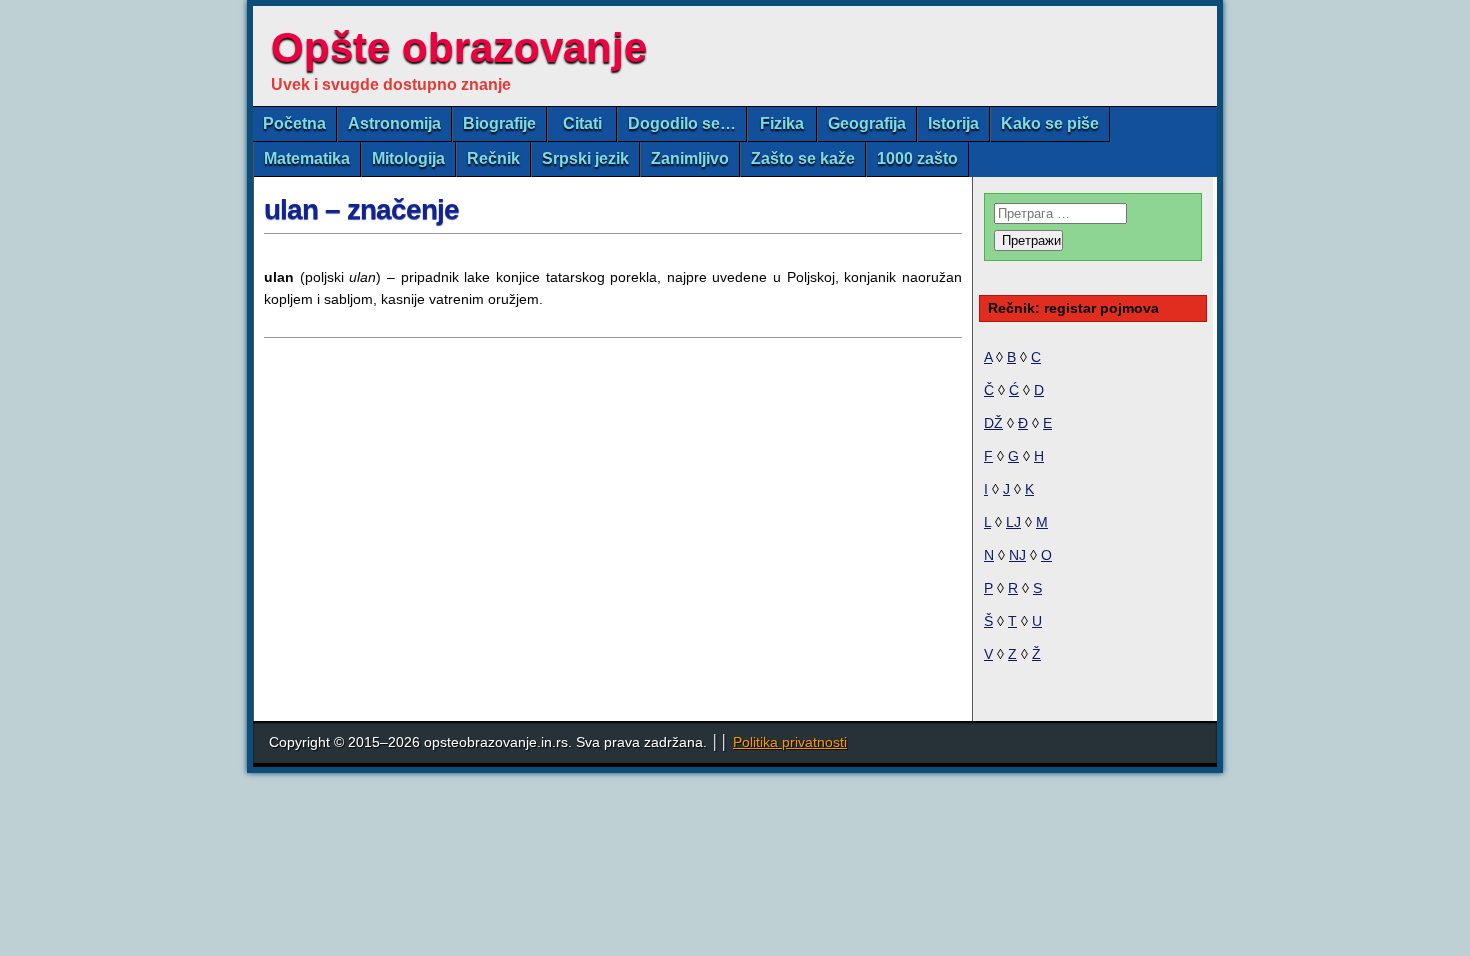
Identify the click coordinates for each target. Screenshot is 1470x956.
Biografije (499, 123)
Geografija (867, 123)
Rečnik (493, 158)
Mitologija (408, 158)
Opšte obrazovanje (459, 47)
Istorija (953, 123)
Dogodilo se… (682, 123)
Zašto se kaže (803, 158)
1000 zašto (917, 158)
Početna (294, 123)
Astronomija (394, 123)
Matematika (307, 158)
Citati (582, 123)
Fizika (782, 123)
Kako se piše (1050, 123)
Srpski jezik (585, 158)
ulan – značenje (361, 209)
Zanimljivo (690, 158)
